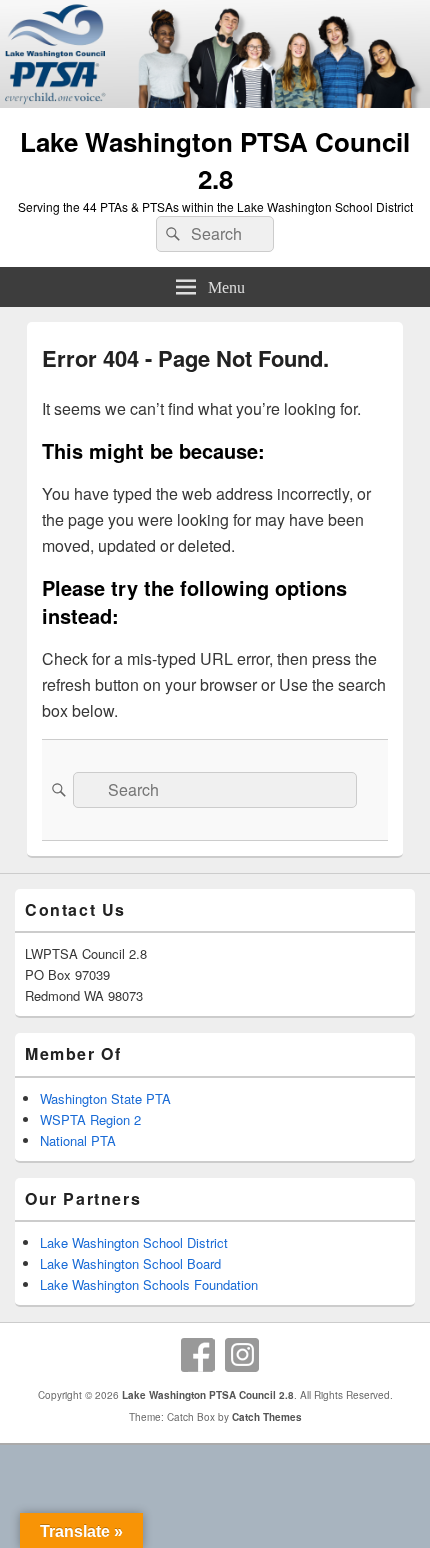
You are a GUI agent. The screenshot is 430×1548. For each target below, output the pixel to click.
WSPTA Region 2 (90, 1119)
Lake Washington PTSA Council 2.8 (215, 160)
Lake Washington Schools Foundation (149, 1284)
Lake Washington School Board (130, 1263)
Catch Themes (267, 1417)
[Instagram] (242, 1355)
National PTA (78, 1140)
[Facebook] (198, 1355)
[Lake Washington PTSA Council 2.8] (215, 101)
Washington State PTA (105, 1098)
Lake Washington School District (134, 1242)
